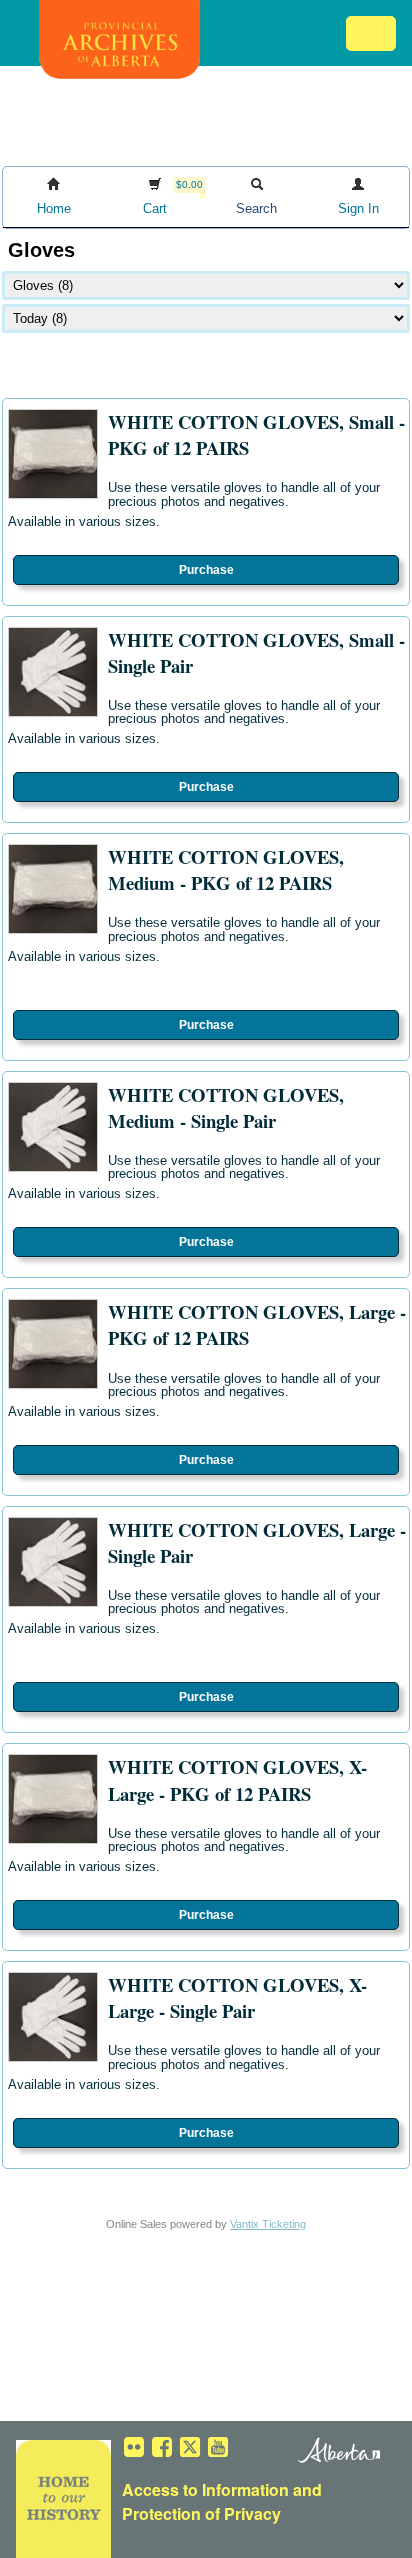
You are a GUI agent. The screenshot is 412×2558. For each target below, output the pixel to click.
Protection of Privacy (201, 2513)
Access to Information (205, 2489)
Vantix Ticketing (268, 2224)
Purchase (206, 570)
